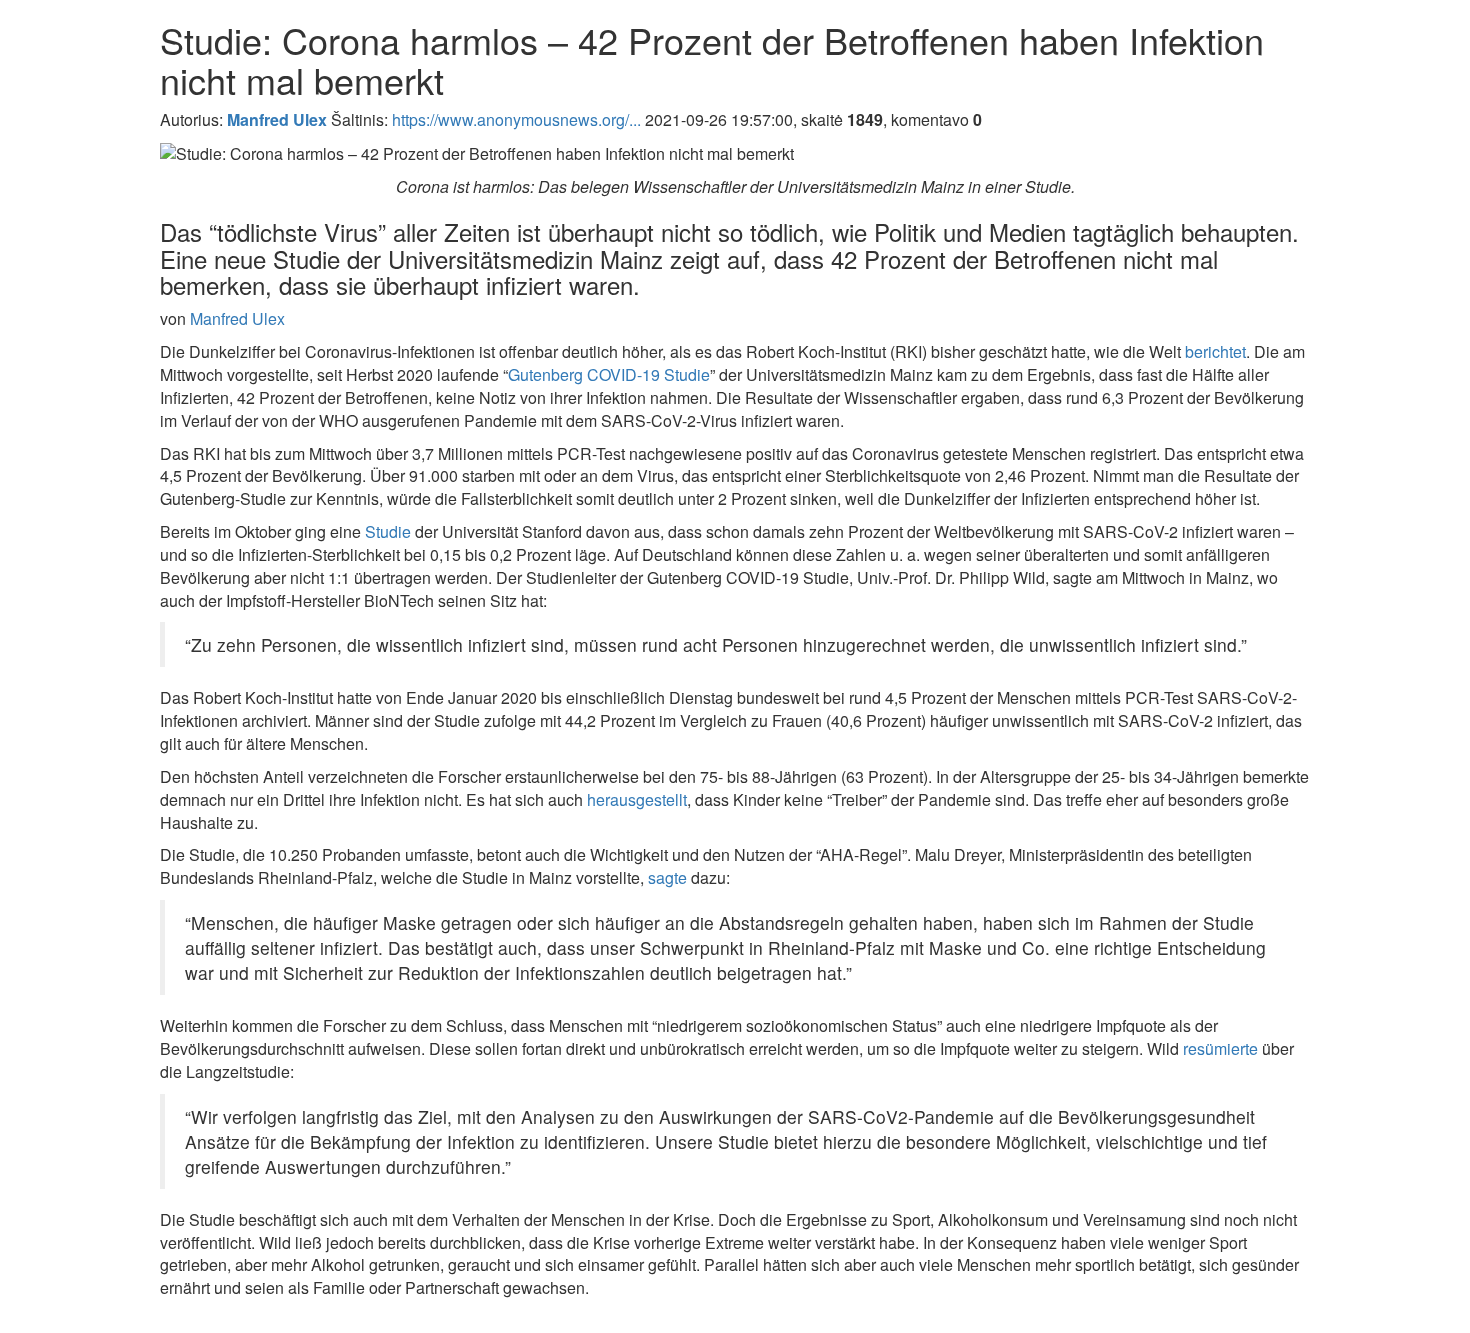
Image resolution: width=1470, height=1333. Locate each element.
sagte (667, 877)
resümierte (1220, 1048)
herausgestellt (637, 799)
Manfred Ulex (237, 318)
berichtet (1215, 351)
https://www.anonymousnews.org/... (516, 119)
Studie (388, 531)
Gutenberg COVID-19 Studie (609, 374)
